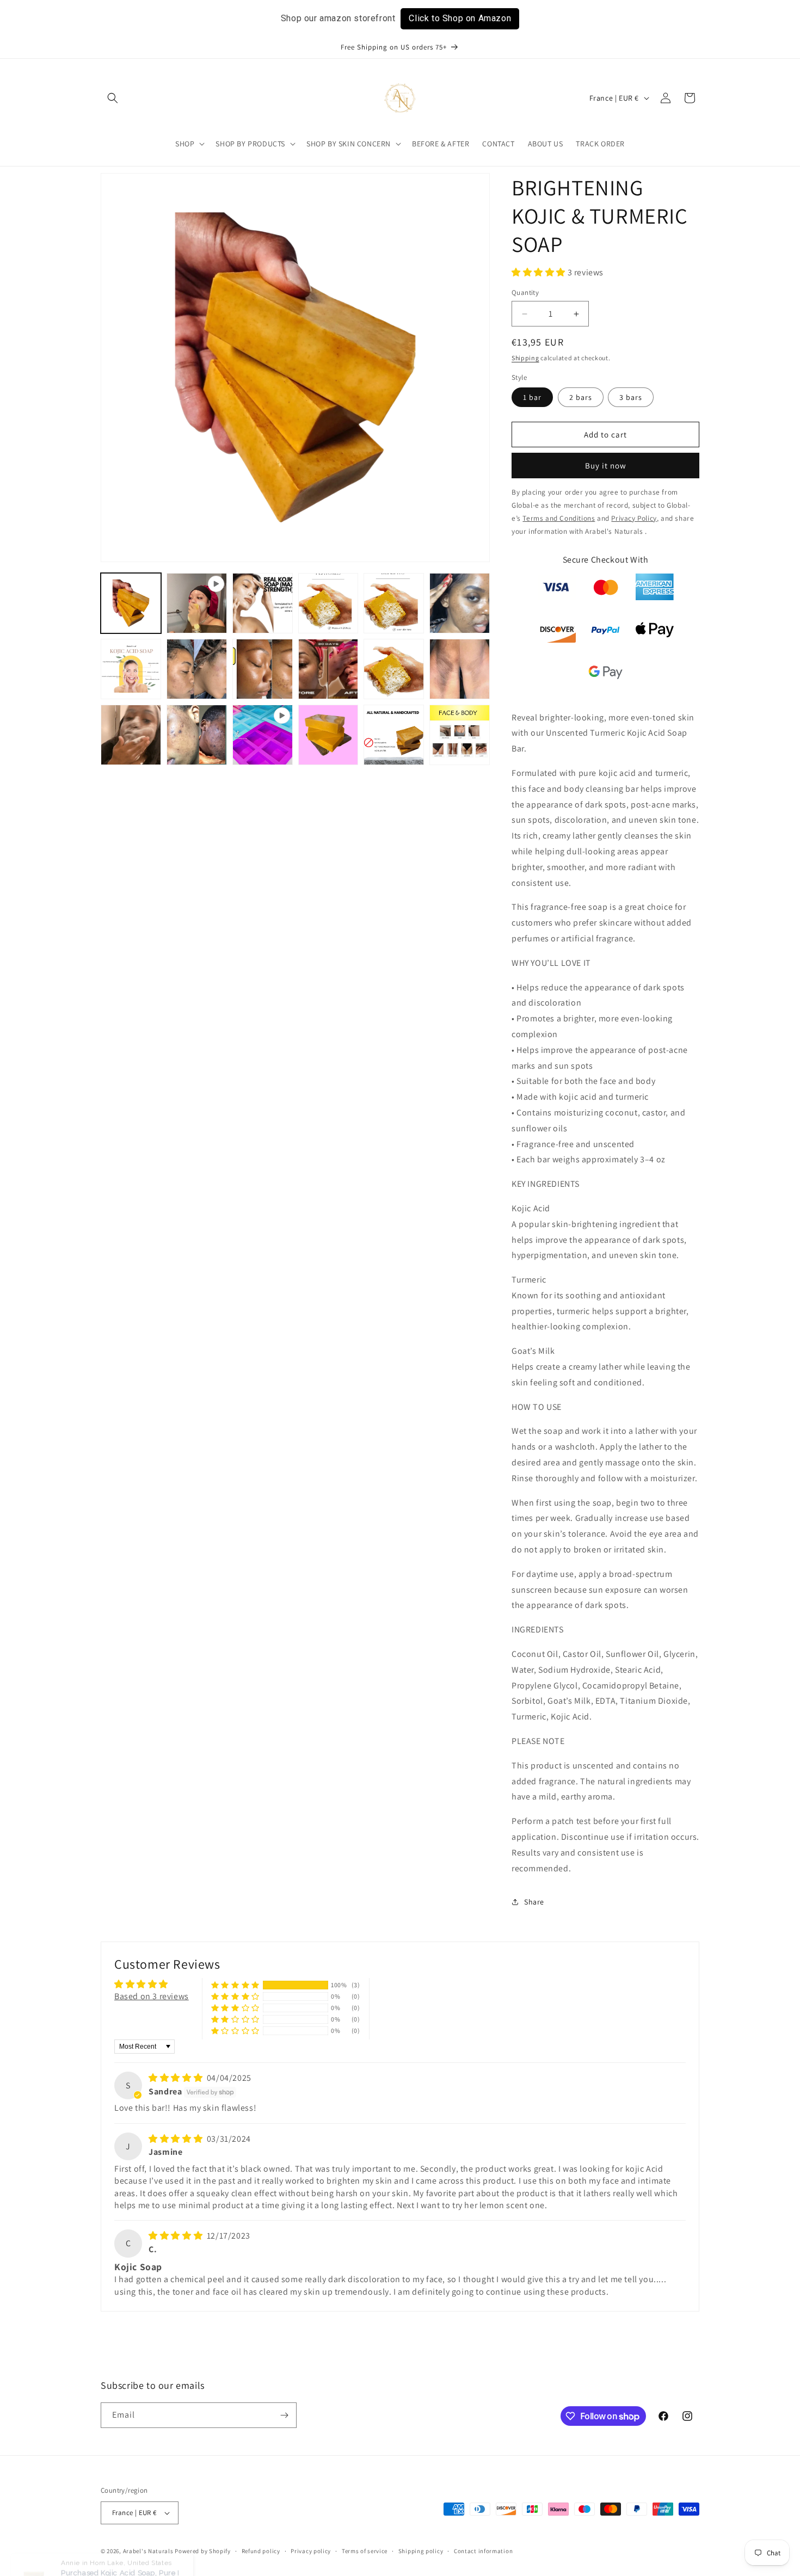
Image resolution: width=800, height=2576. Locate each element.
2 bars (581, 397)
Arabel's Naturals (149, 2551)
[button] (113, 98)
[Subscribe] (284, 2415)
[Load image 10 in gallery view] (328, 669)
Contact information (483, 2551)
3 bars (631, 397)
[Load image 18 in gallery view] (460, 735)
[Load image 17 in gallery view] (394, 735)
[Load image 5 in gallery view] (394, 603)
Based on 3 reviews (152, 1996)
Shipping (525, 358)
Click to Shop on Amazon (460, 18)
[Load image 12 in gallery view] (460, 669)
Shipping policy (421, 2551)
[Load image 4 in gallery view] (328, 603)
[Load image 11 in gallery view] (394, 669)
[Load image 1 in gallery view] (131, 603)
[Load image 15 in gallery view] (197, 735)
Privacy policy (311, 2551)
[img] (177, 2078)
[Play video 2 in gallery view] (263, 735)
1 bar (532, 397)
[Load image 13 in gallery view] (131, 735)
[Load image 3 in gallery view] (263, 603)
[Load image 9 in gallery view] (263, 669)
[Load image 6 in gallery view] (460, 603)
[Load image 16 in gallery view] (328, 735)
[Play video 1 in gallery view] (197, 603)
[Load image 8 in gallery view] (197, 669)
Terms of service (365, 2551)
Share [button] (534, 1902)
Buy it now (606, 466)
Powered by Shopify (203, 2551)
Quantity (525, 292)
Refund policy (261, 2551)
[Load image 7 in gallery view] (131, 669)
